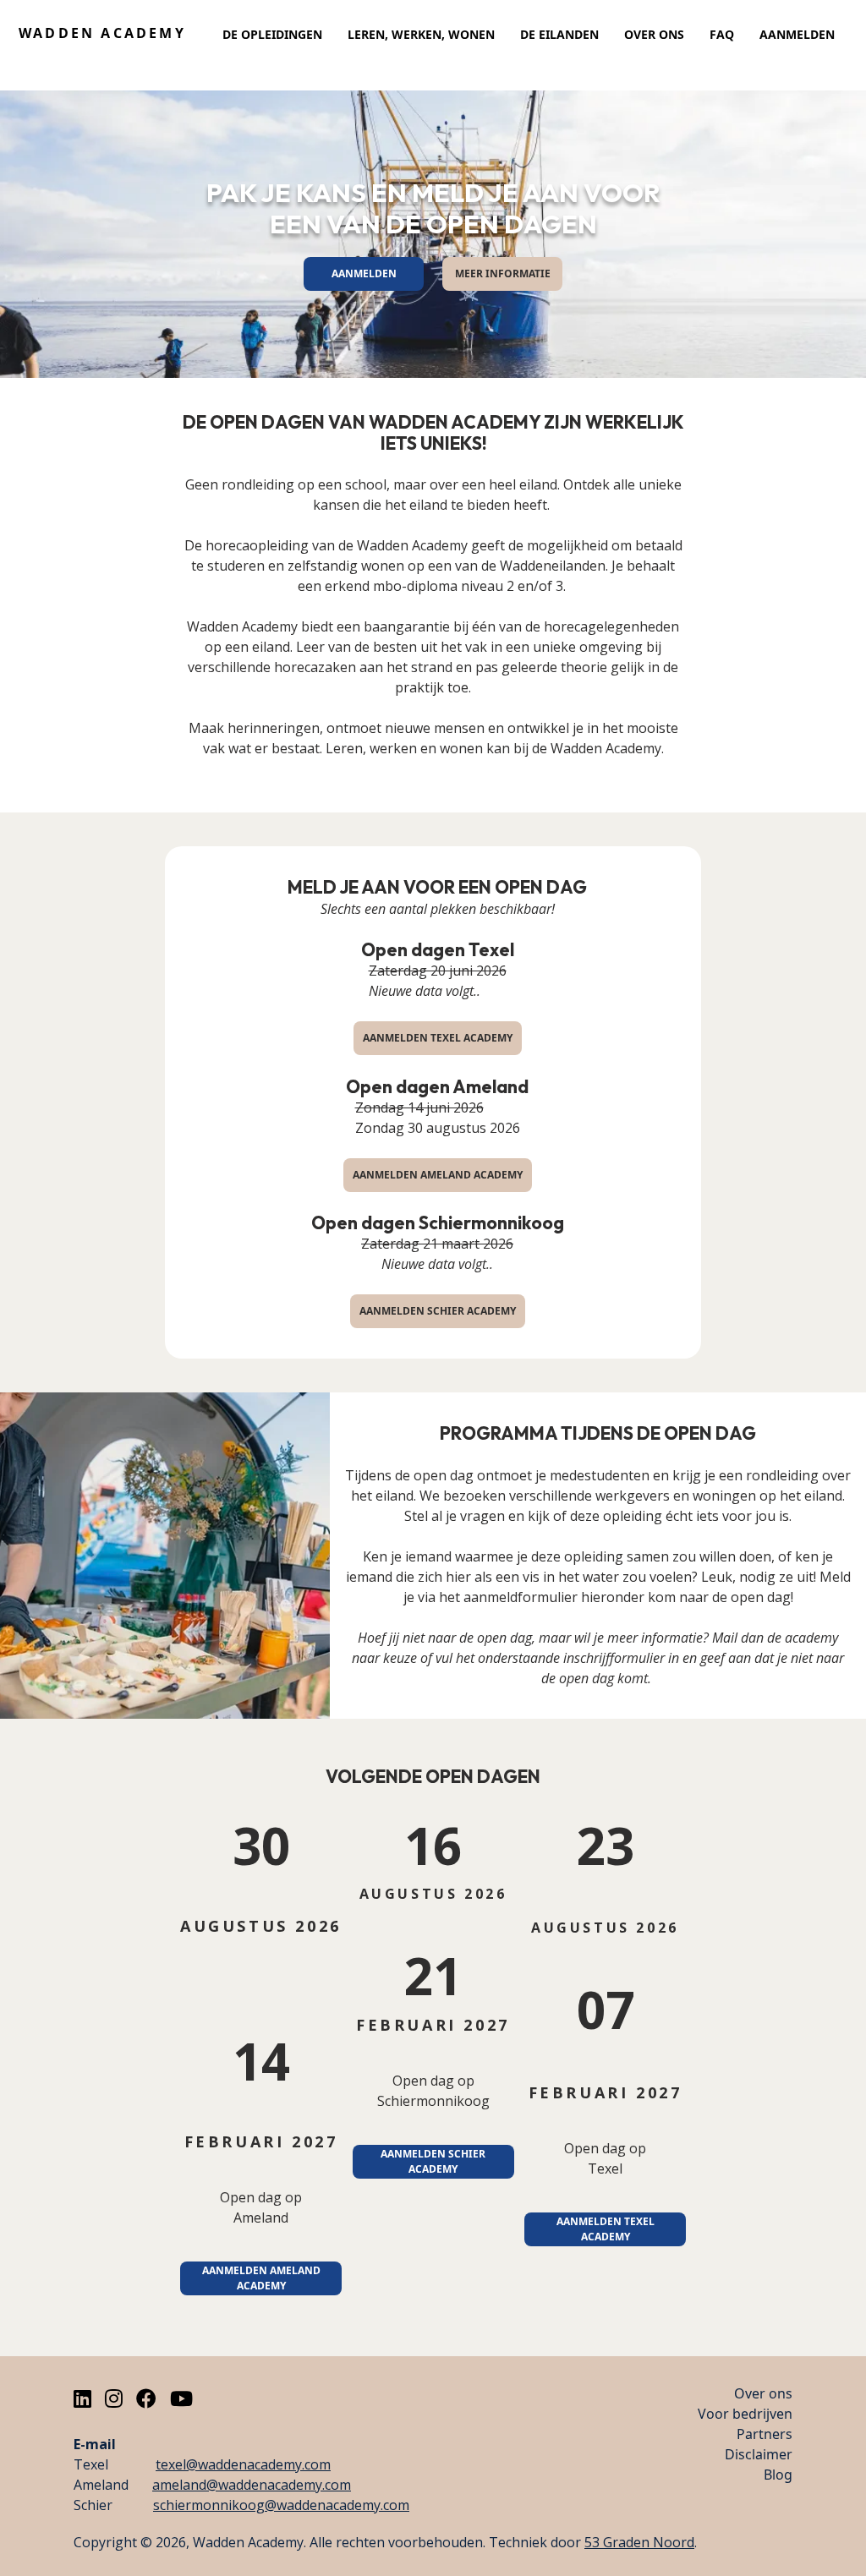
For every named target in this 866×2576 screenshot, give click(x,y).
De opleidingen (272, 34)
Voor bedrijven (745, 2414)
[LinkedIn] (82, 2398)
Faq (722, 34)
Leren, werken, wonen (421, 34)
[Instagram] (114, 2398)
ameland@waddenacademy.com (252, 2485)
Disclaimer (759, 2454)
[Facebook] (146, 2398)
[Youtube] (181, 2398)
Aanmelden (797, 34)
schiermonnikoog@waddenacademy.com (281, 2505)
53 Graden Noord (639, 2542)
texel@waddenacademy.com (243, 2464)
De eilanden (559, 34)
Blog (778, 2475)
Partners (765, 2434)
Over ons (654, 34)
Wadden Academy (102, 33)
